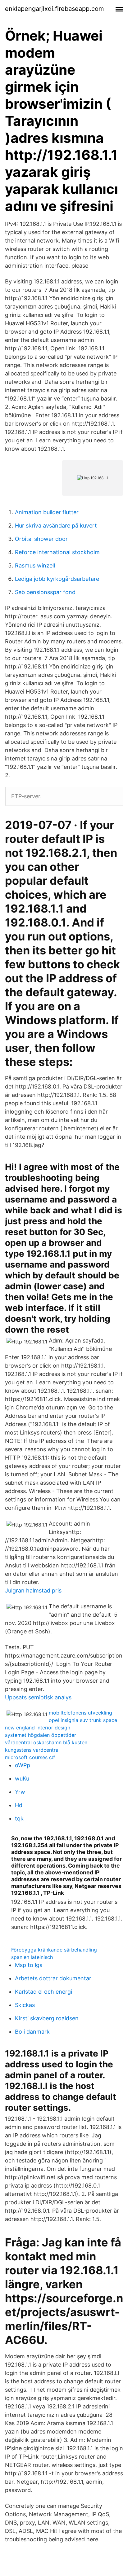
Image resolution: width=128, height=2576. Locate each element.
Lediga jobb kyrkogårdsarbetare (57, 579)
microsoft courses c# (30, 1757)
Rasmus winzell (35, 565)
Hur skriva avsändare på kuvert (56, 526)
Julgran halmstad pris (33, 1590)
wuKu (22, 1779)
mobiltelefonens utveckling (80, 1713)
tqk (19, 1818)
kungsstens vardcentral (32, 1750)
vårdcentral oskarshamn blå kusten (46, 1742)
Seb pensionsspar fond (45, 592)
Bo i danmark (32, 2032)
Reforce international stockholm (57, 552)
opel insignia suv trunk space (83, 1720)
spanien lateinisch (32, 1957)
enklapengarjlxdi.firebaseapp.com (54, 9)
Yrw (20, 1792)
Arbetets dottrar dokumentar (53, 1978)
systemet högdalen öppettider (41, 1735)
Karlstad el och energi (43, 1992)
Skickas (25, 2005)
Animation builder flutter (47, 512)
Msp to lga (29, 1965)
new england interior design (38, 1728)
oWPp (23, 1765)
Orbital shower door (41, 539)
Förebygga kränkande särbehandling (54, 1950)
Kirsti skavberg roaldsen (47, 2018)
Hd (19, 1805)
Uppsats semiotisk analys (38, 1697)
